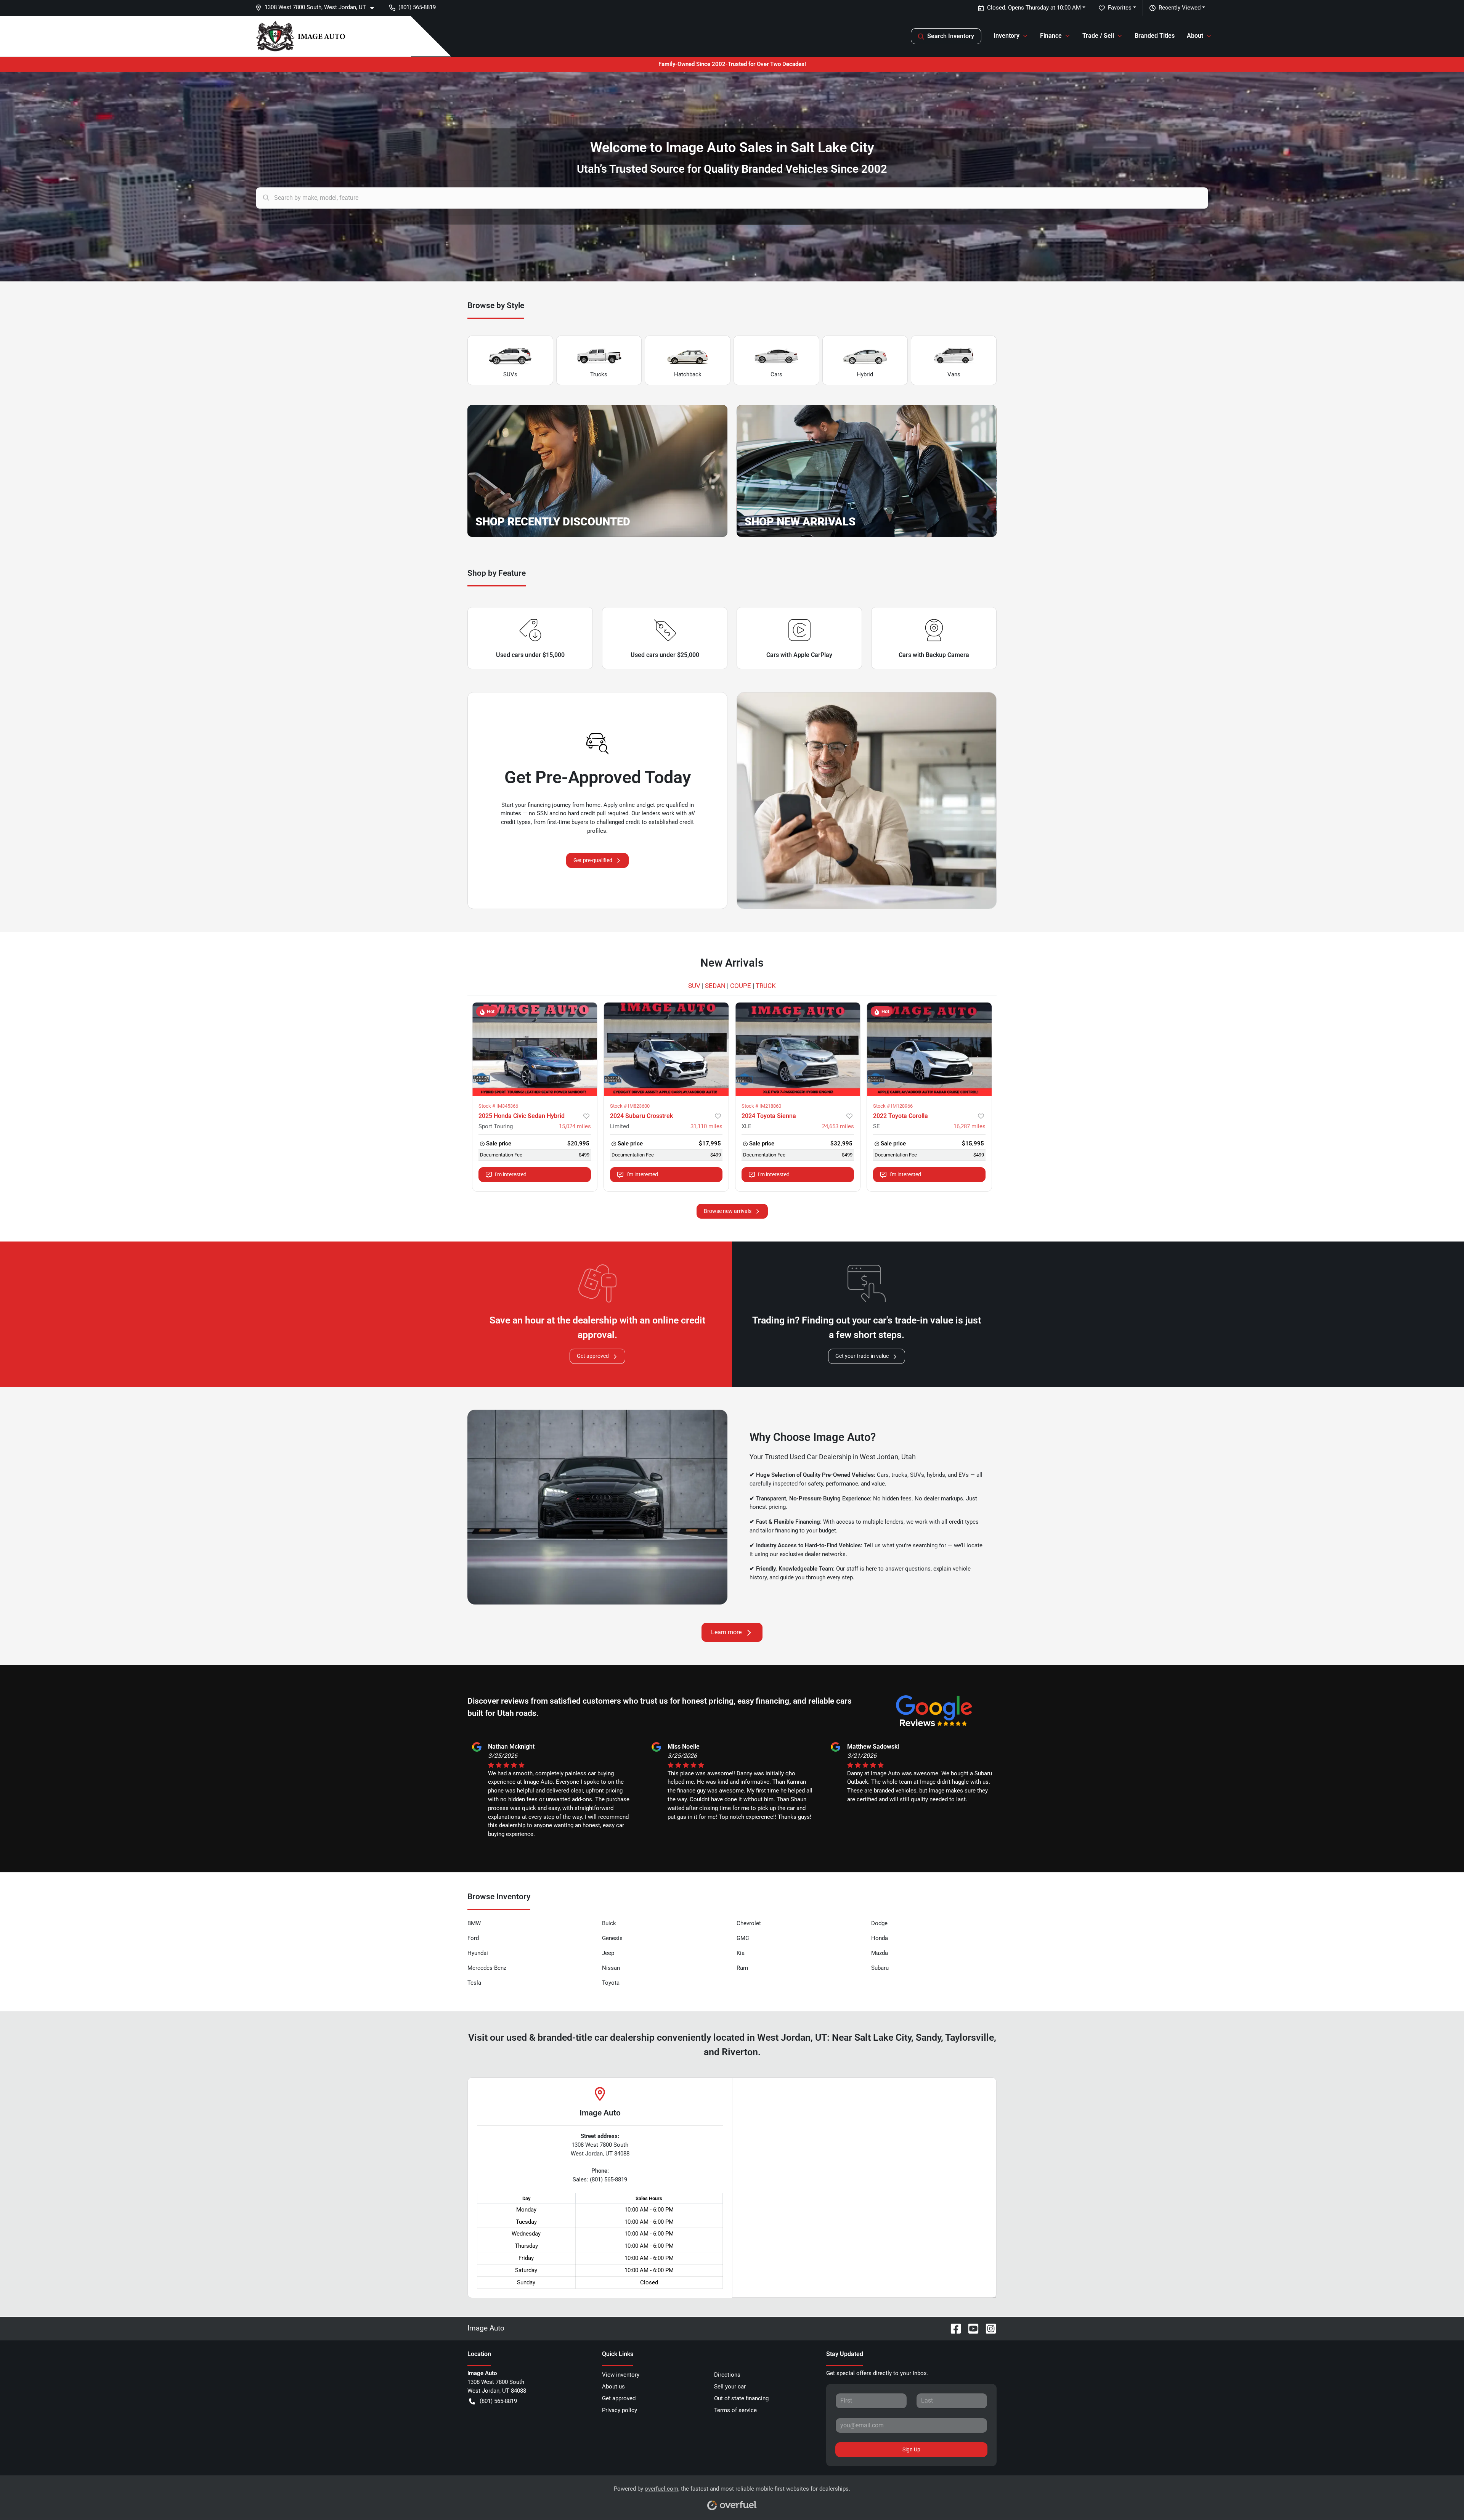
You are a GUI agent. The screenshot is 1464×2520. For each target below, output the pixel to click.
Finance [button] (1051, 36)
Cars (776, 374)
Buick (609, 1923)
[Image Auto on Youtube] (970, 2328)
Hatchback (688, 374)
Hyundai (478, 1953)
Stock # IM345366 (498, 1106)
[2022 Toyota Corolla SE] (929, 1049)
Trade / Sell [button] (1098, 36)
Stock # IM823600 (630, 1106)
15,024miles (575, 1126)
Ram (742, 1968)
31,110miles (706, 1126)
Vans (954, 374)
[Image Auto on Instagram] (988, 2328)
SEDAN (715, 986)
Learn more (726, 1632)
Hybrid (865, 374)
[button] (318, 7)
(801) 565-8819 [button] (417, 7)
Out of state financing (741, 2398)
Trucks (599, 374)
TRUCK (766, 986)
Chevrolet (749, 1923)
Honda (880, 1938)
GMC (743, 1938)
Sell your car (730, 2387)
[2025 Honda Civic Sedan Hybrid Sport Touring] (535, 1049)
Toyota (611, 1983)
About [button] (1195, 36)
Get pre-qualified (593, 860)
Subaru (880, 1968)
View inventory (621, 2375)
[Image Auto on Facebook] (953, 2328)
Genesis (612, 1938)
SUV (694, 986)
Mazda (880, 1953)
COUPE (741, 986)
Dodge (879, 1923)
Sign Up (911, 2449)
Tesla (474, 1983)
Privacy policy (620, 2410)
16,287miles (970, 1126)
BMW (474, 1923)
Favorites (1120, 8)
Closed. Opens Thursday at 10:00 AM (1034, 8)
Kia (741, 1953)
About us (613, 2387)
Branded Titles (1155, 36)
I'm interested (511, 1174)
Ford (473, 1938)
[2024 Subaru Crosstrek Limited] (666, 1049)
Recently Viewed (1180, 8)
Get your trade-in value (862, 1356)
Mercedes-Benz (487, 1968)
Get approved (593, 1356)
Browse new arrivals (728, 1211)
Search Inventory (951, 36)
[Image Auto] (301, 36)
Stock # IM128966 (893, 1106)
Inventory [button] (1006, 36)
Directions (727, 2375)
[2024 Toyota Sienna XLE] (798, 1049)
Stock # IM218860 (761, 1106)
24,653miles (838, 1126)
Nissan (611, 1968)
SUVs (510, 374)
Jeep (608, 1953)
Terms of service (735, 2410)
